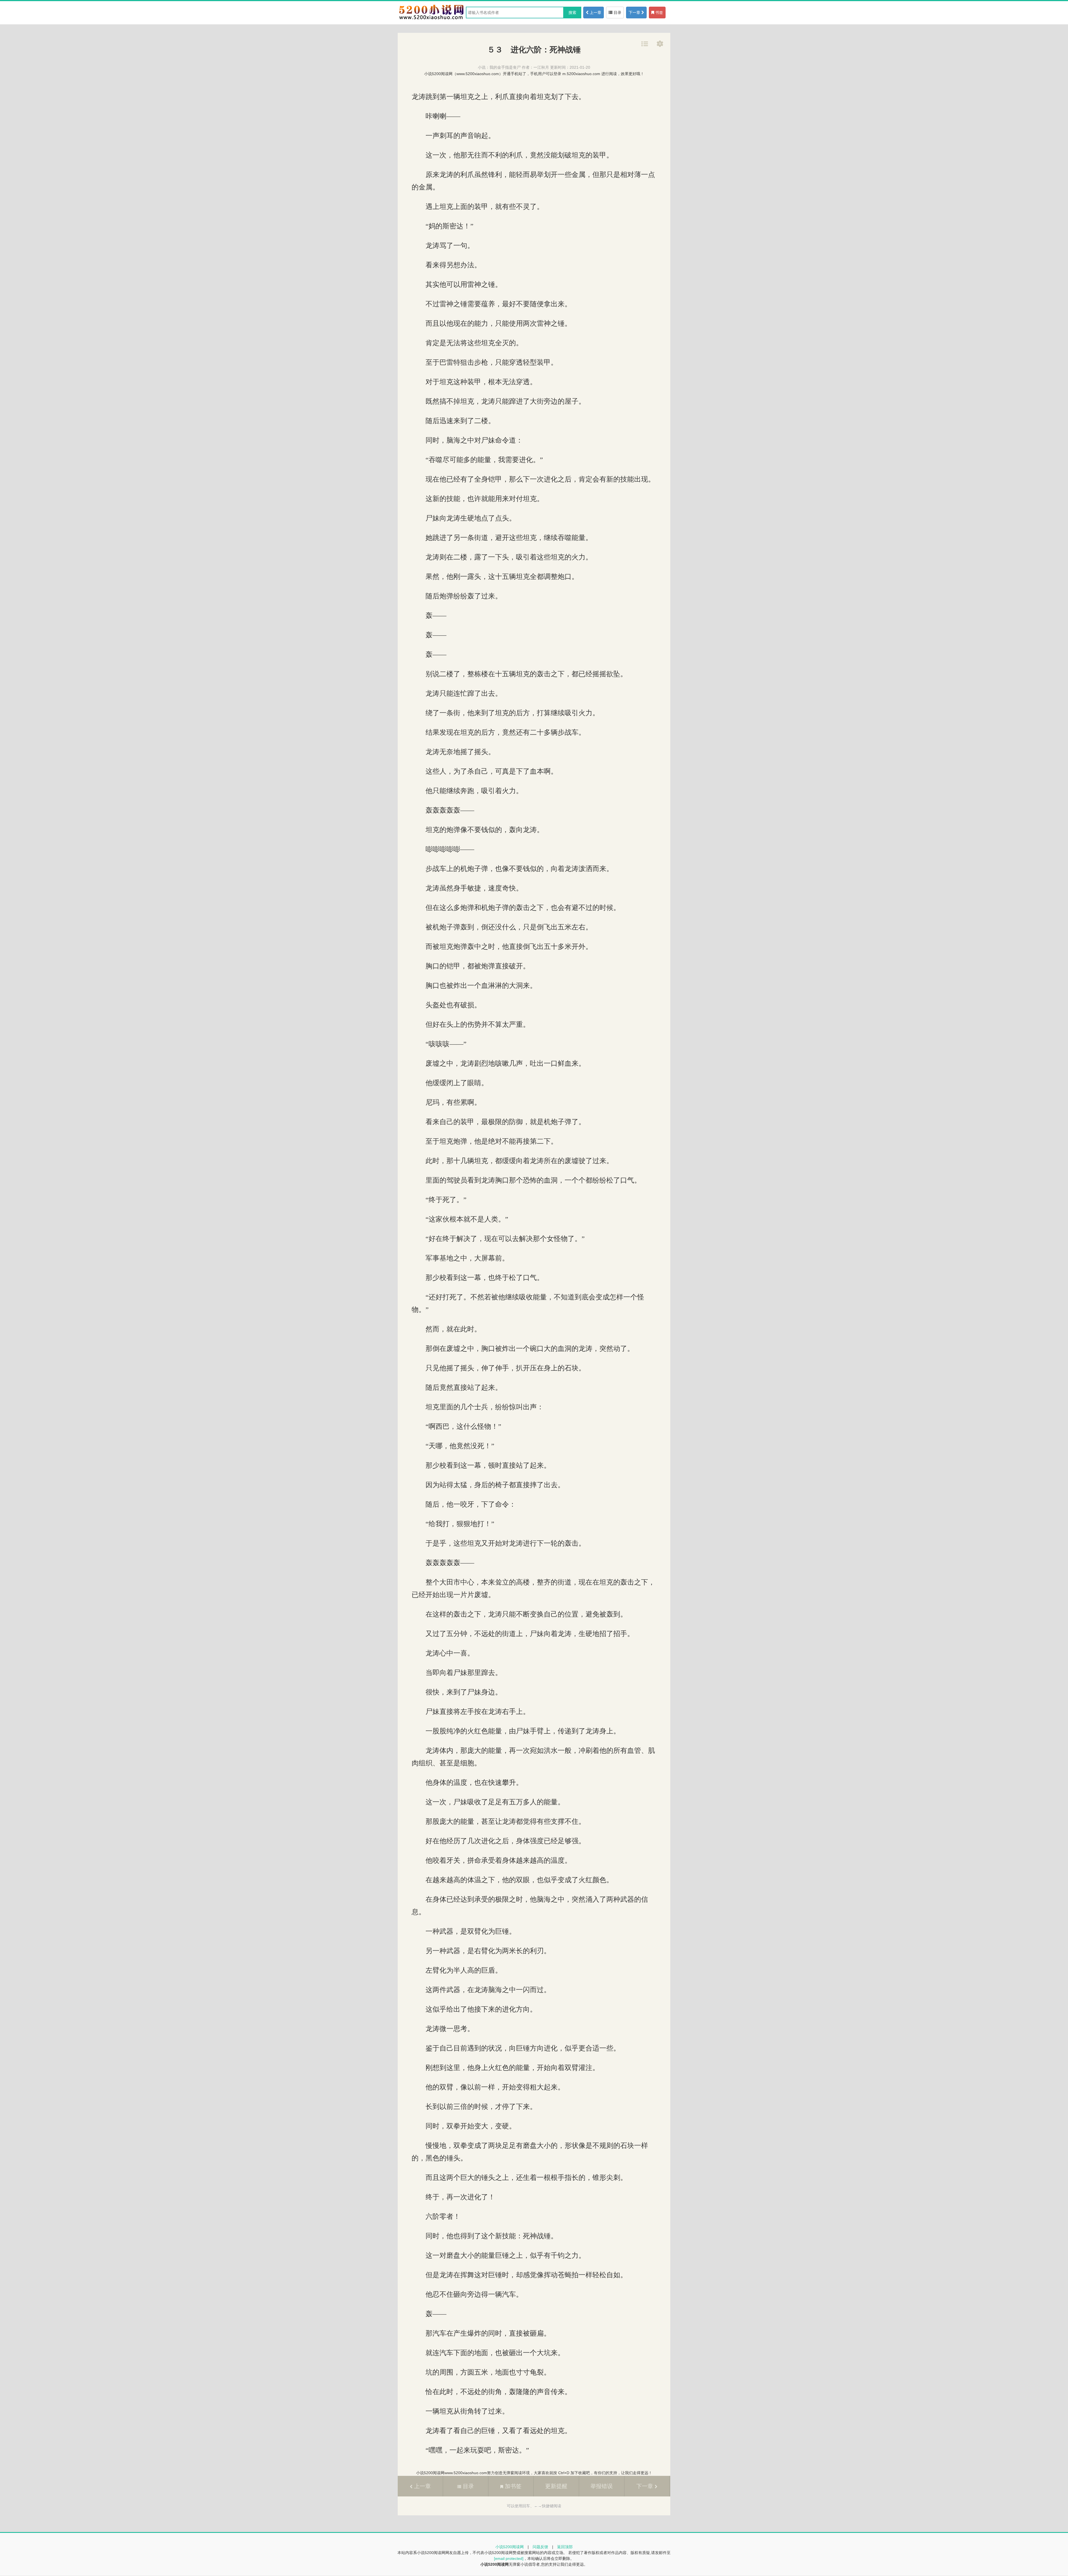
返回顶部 (565, 2547)
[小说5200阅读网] (431, 19)
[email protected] (509, 2558)
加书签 (512, 2486)
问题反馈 (540, 2547)
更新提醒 (556, 2486)
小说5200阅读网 (510, 2547)
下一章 (635, 13)
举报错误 (602, 2486)
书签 (659, 13)
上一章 (595, 13)
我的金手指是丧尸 (505, 67)
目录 (617, 13)
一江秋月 (541, 67)
